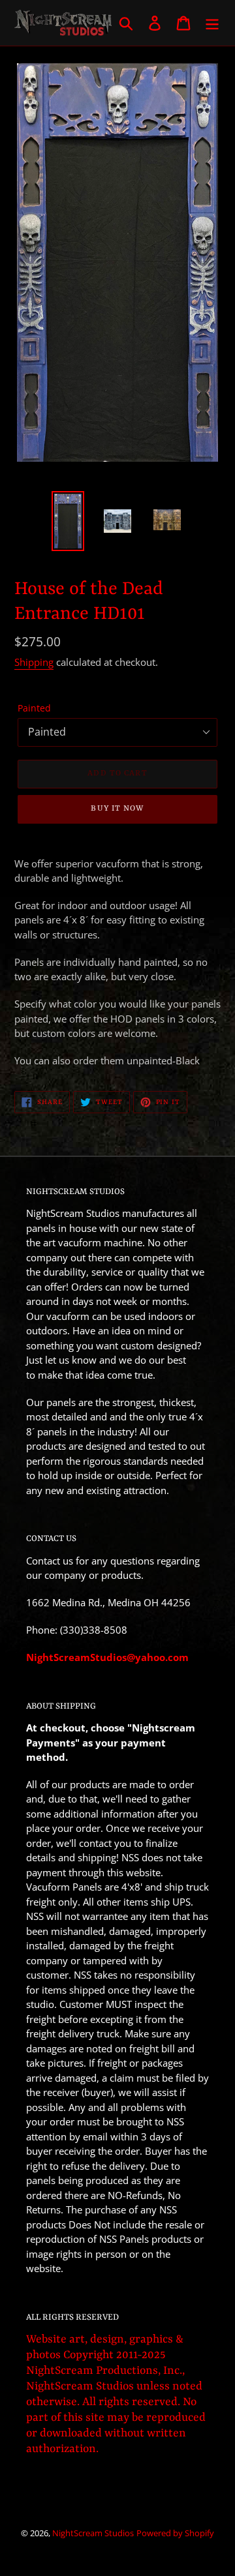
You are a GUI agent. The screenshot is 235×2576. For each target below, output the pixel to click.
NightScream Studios (93, 2533)
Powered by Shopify (175, 2533)
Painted (34, 708)
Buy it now (117, 809)
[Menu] (212, 22)
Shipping (34, 662)
